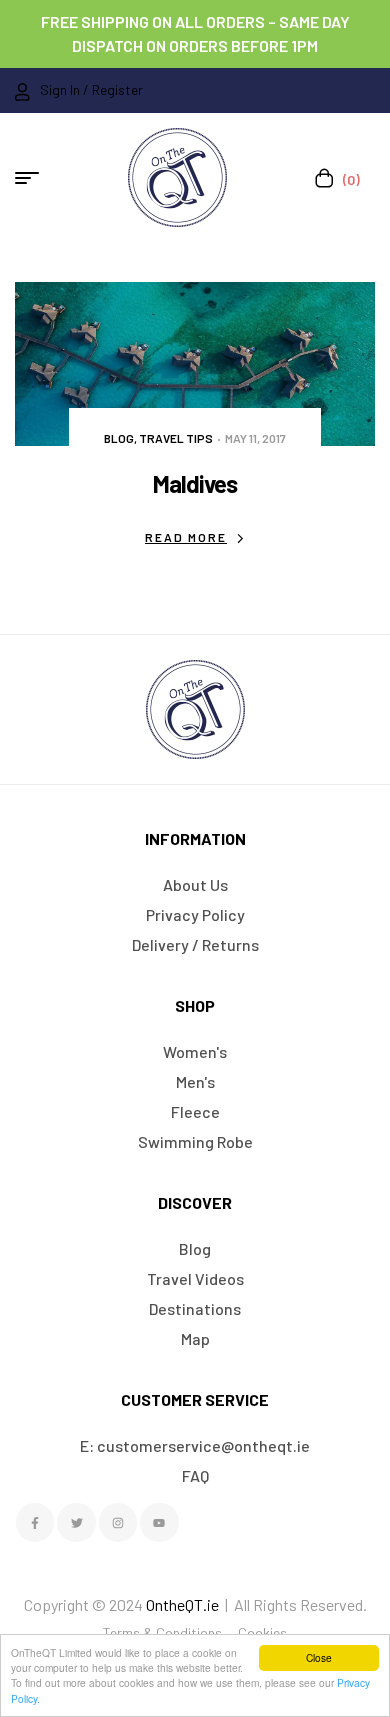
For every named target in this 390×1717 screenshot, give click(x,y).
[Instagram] (118, 1522)
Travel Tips (176, 438)
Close (319, 1657)
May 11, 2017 (255, 438)
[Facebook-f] (35, 1522)
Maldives (195, 483)
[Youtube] (159, 1522)
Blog (119, 438)
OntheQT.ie (182, 1604)
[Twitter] (76, 1522)
